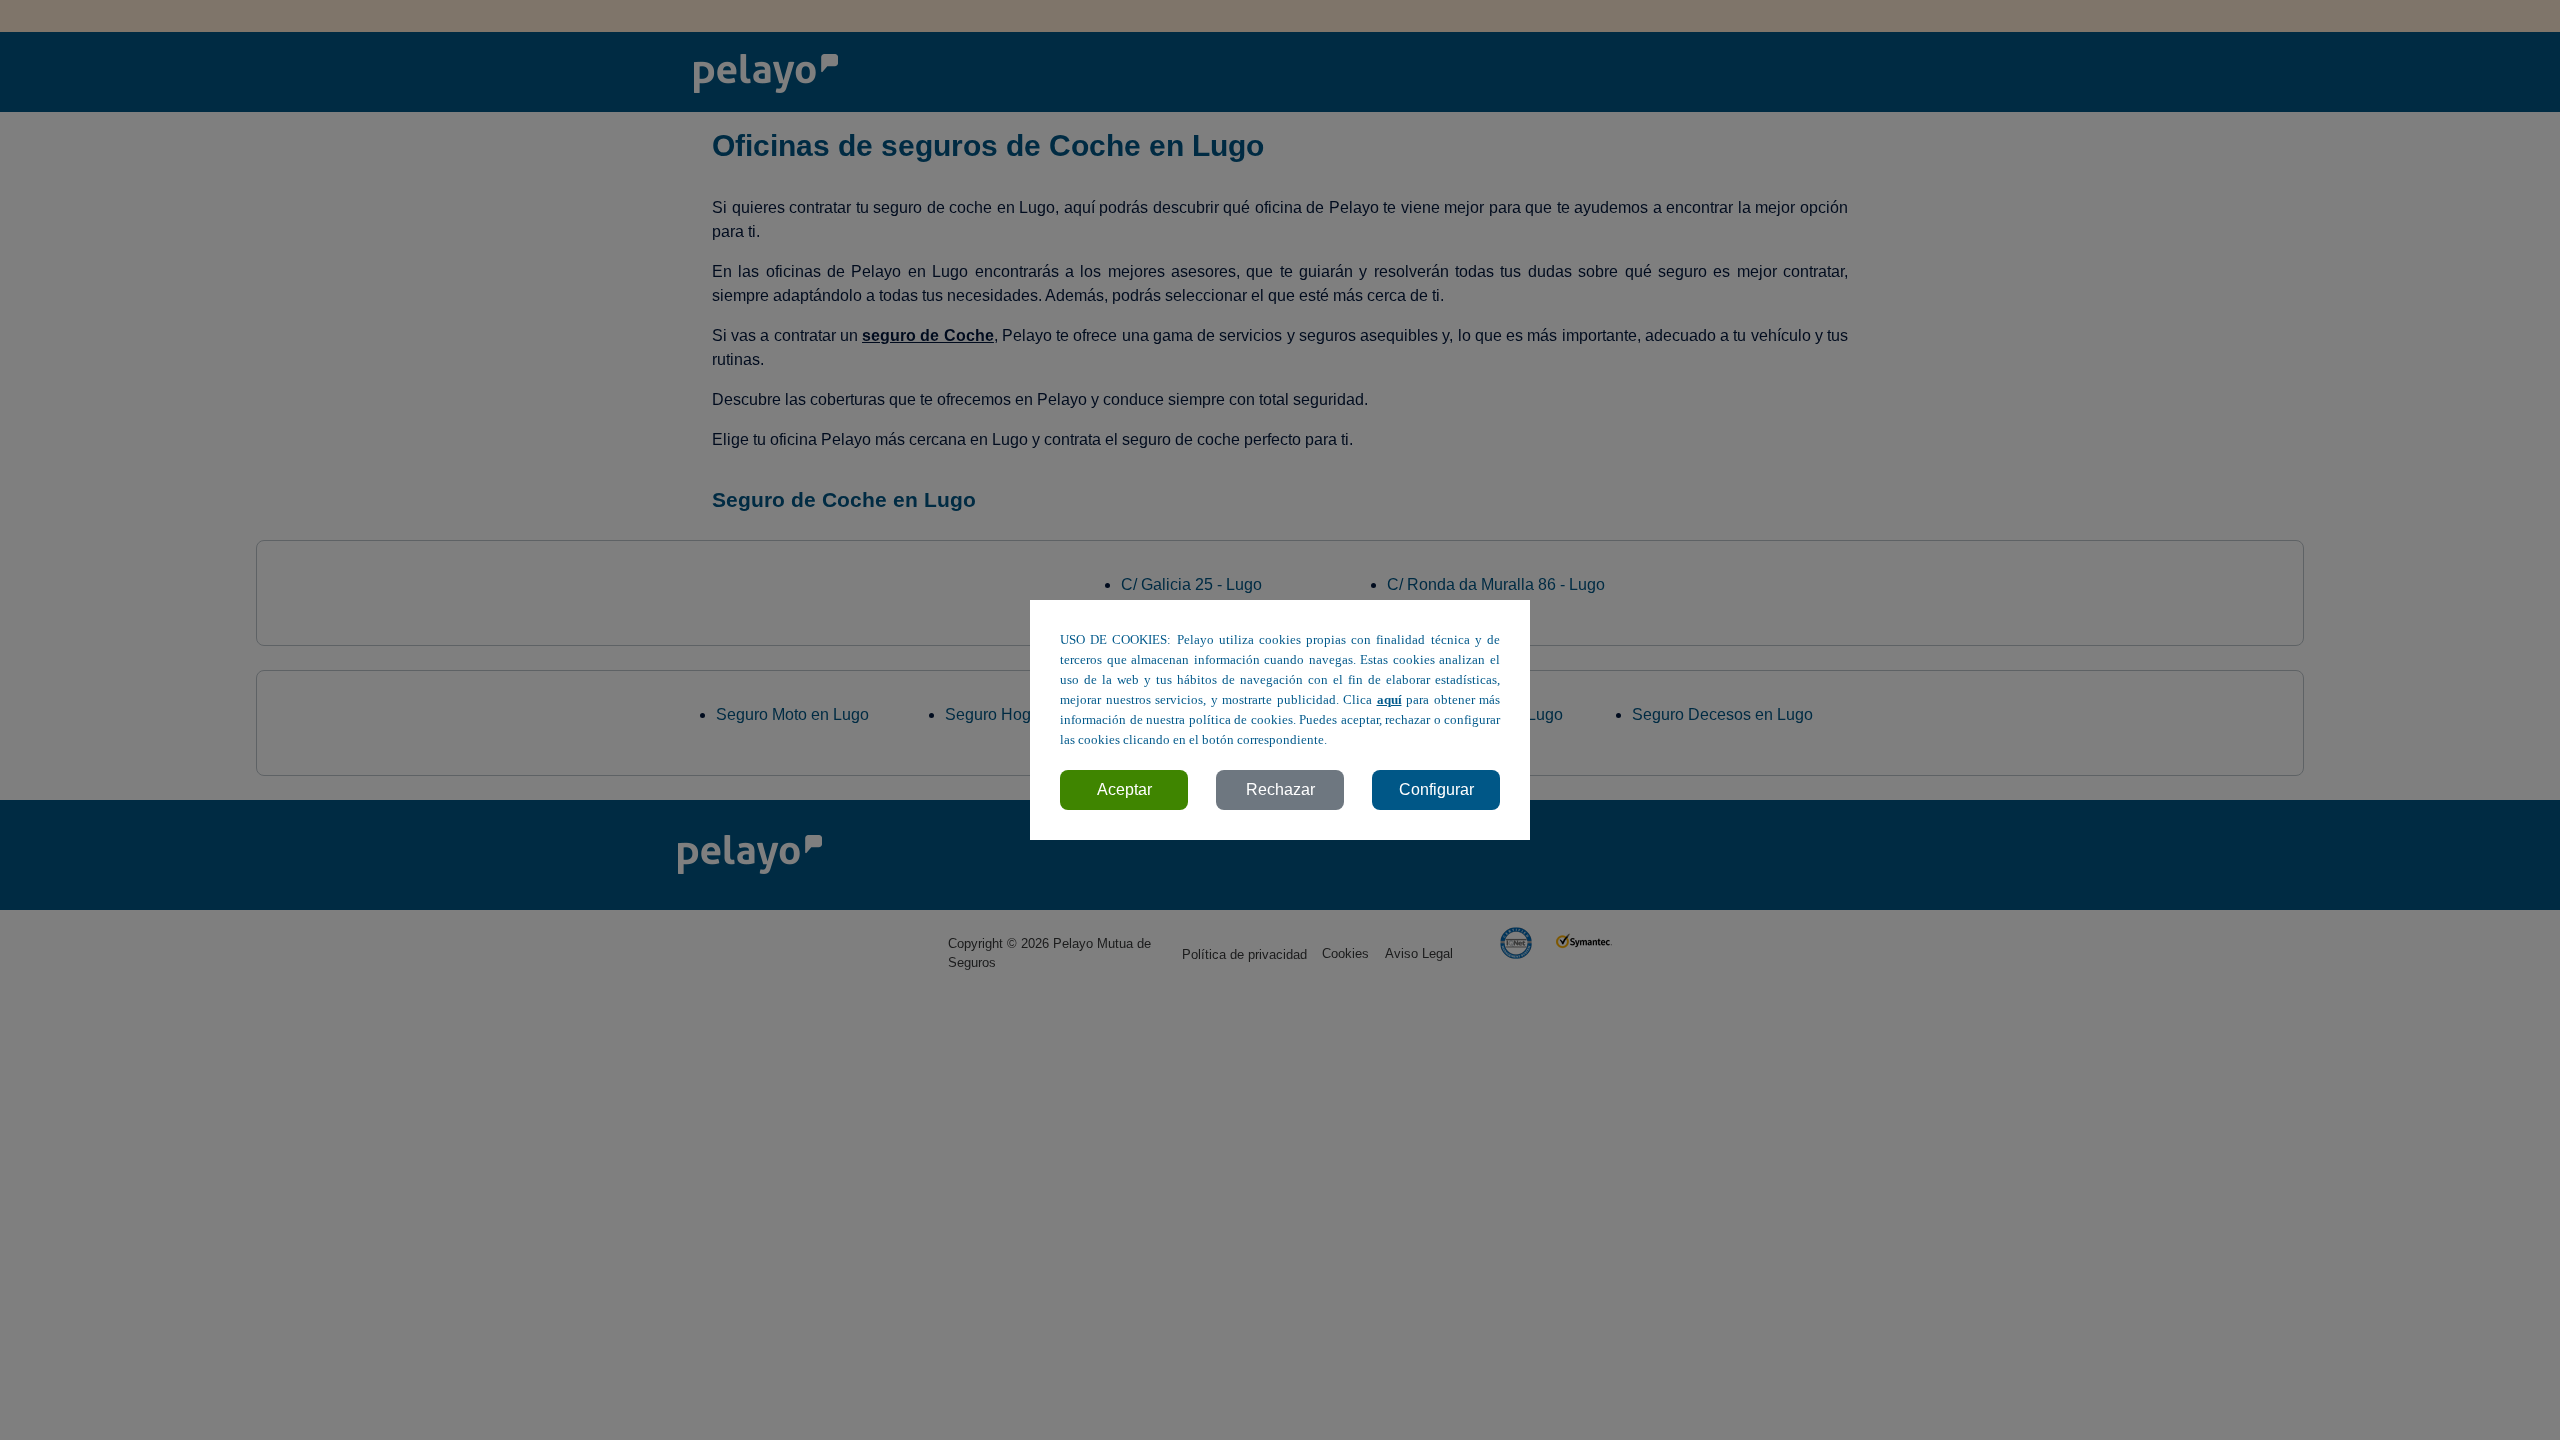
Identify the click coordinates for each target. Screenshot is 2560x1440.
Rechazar (1280, 789)
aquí (1389, 700)
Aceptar (1124, 789)
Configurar (1436, 789)
